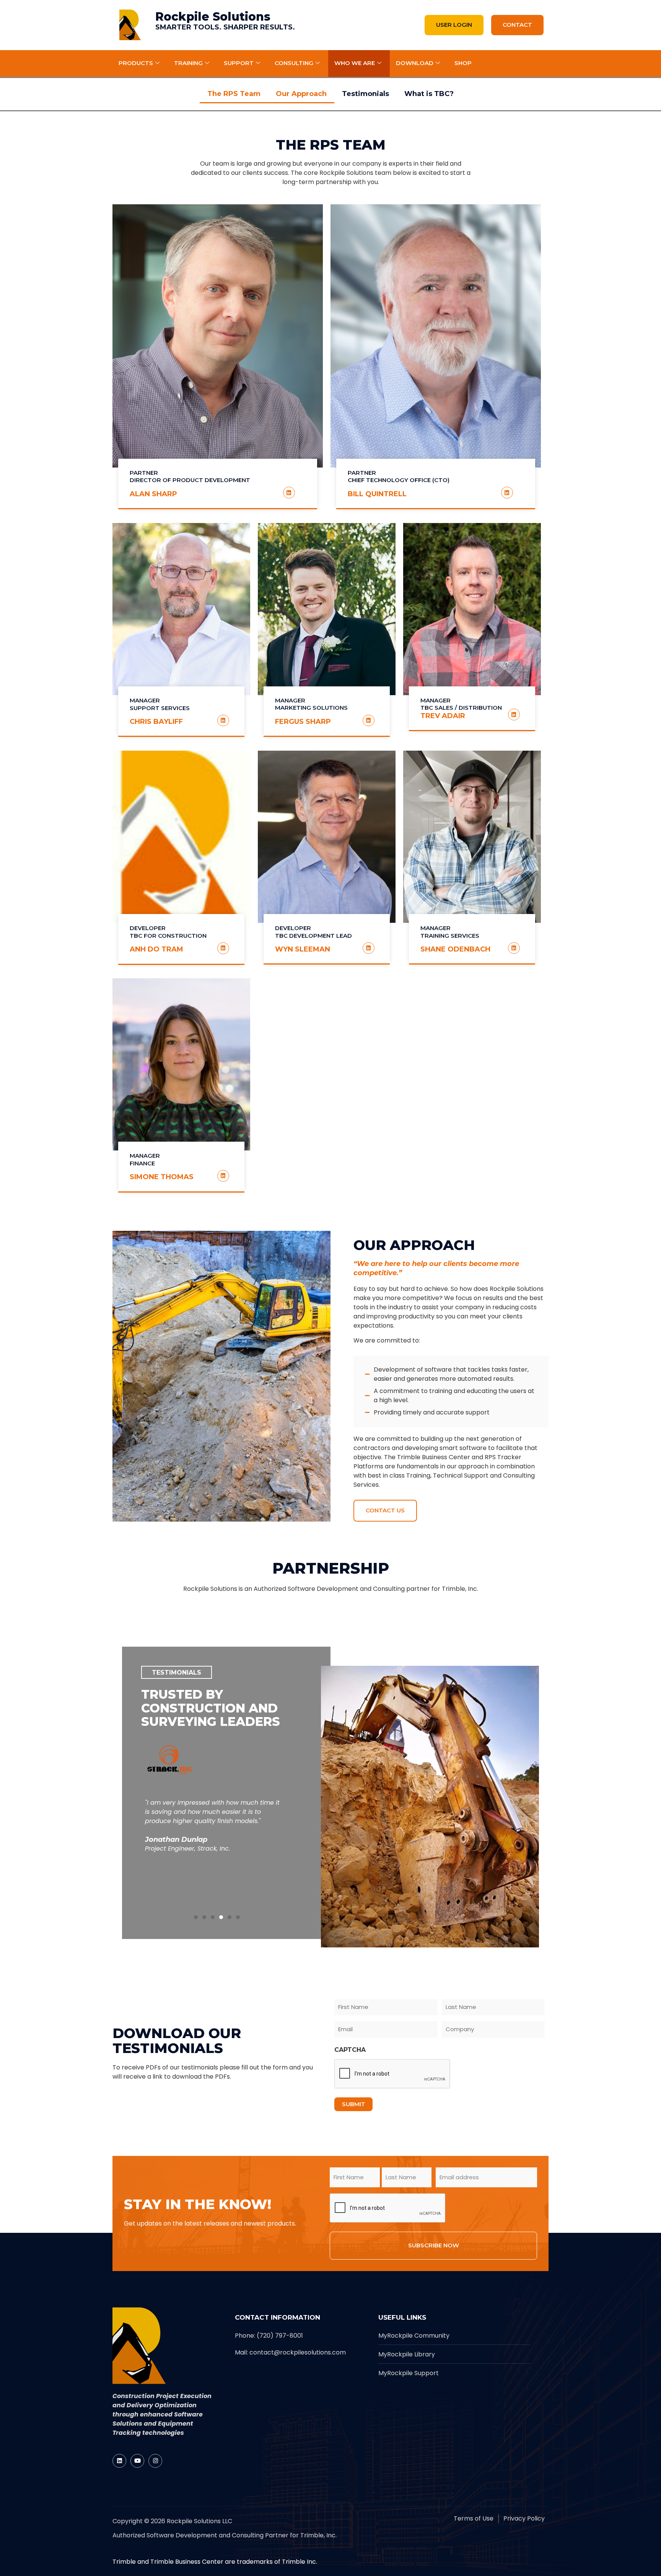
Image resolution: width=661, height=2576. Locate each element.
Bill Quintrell (377, 494)
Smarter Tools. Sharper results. (225, 27)
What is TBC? (429, 94)
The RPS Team (234, 94)
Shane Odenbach (455, 949)
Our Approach (301, 94)
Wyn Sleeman (303, 949)
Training (188, 63)
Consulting (294, 63)
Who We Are (355, 63)
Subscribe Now (434, 2245)
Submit (354, 2104)
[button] (196, 1917)
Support (239, 63)
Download (415, 63)
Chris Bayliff (156, 722)
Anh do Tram (156, 949)
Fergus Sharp (303, 722)
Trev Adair (443, 716)
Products (136, 63)
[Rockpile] (130, 25)
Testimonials (366, 94)
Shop (463, 63)
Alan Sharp (153, 494)
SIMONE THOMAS (162, 1177)
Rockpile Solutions (213, 17)
